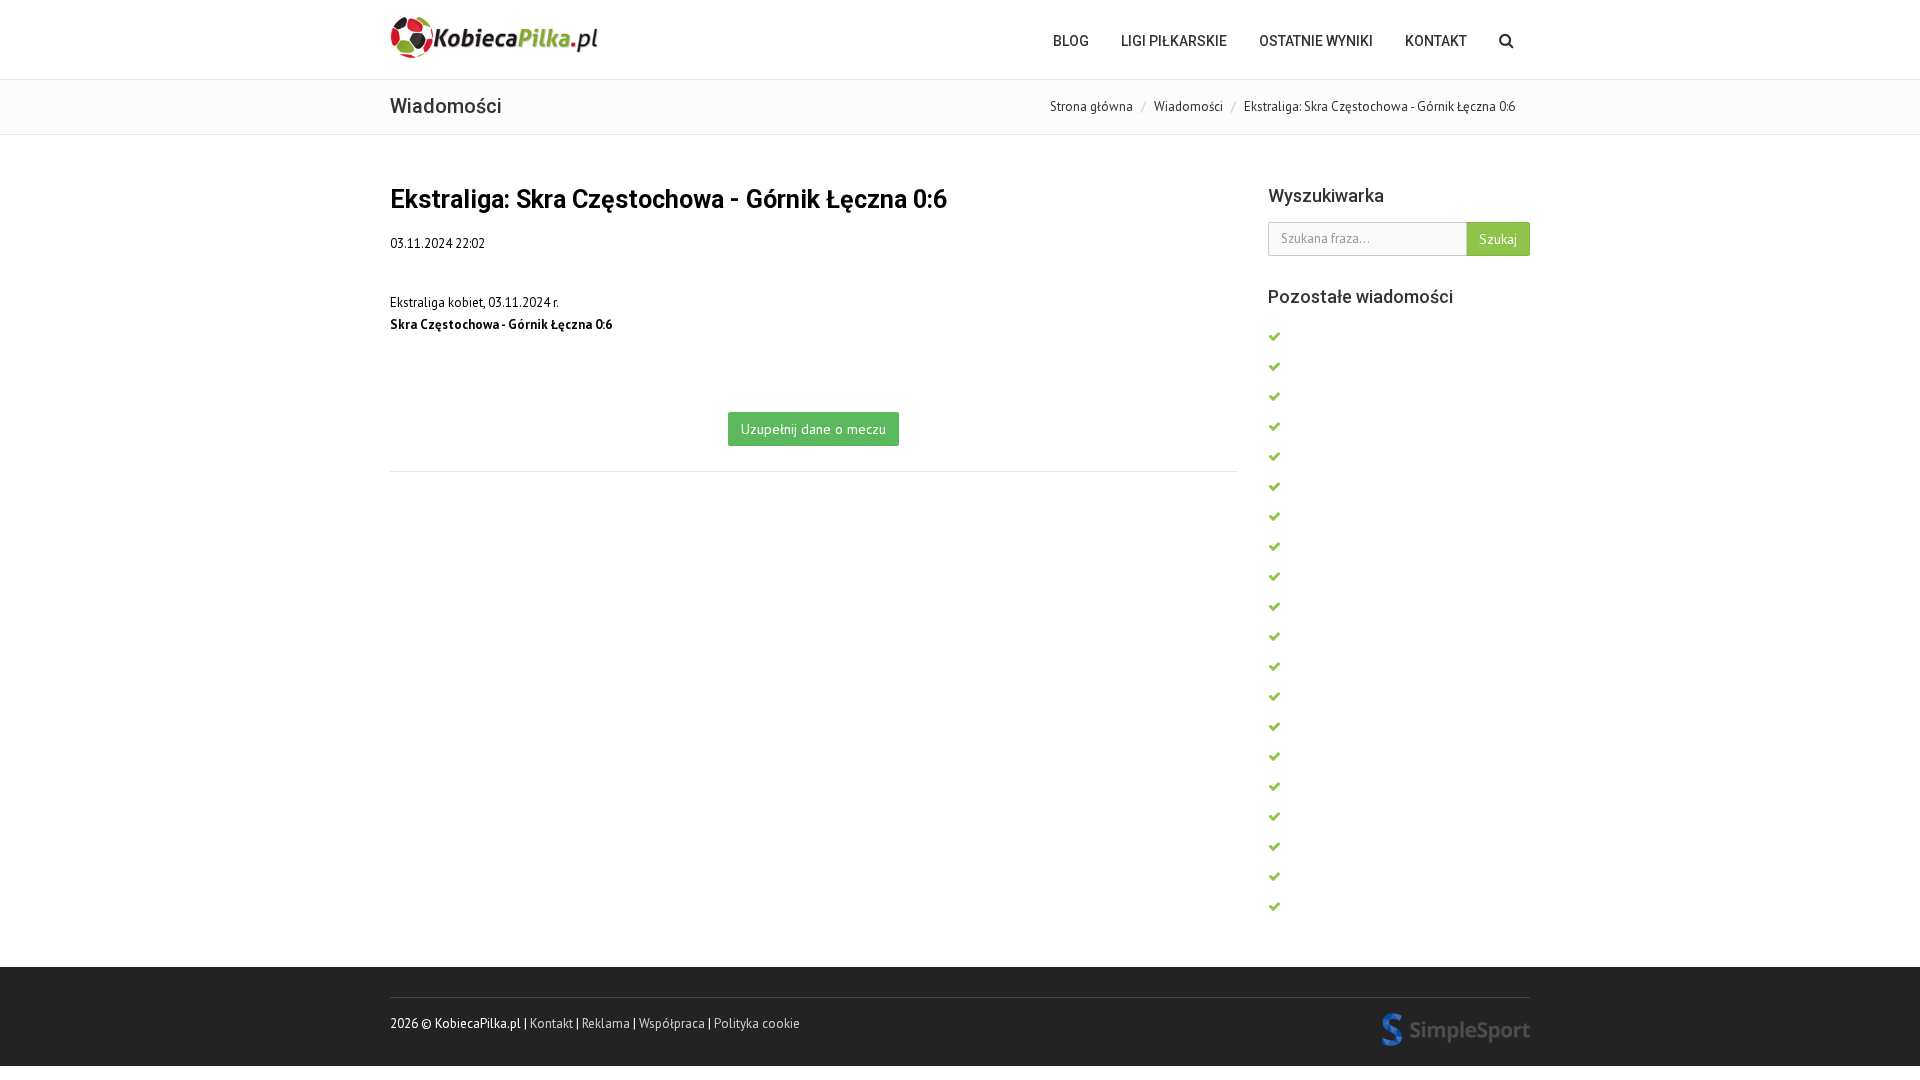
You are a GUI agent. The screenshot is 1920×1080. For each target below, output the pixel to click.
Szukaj (1498, 239)
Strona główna (1091, 106)
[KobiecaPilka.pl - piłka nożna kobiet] (496, 38)
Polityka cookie (757, 1023)
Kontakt (1436, 41)
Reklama (606, 1023)
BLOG (1071, 41)
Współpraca (672, 1023)
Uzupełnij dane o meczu (813, 429)
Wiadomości (1188, 106)
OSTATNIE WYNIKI (1316, 41)
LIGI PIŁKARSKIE (1174, 41)
